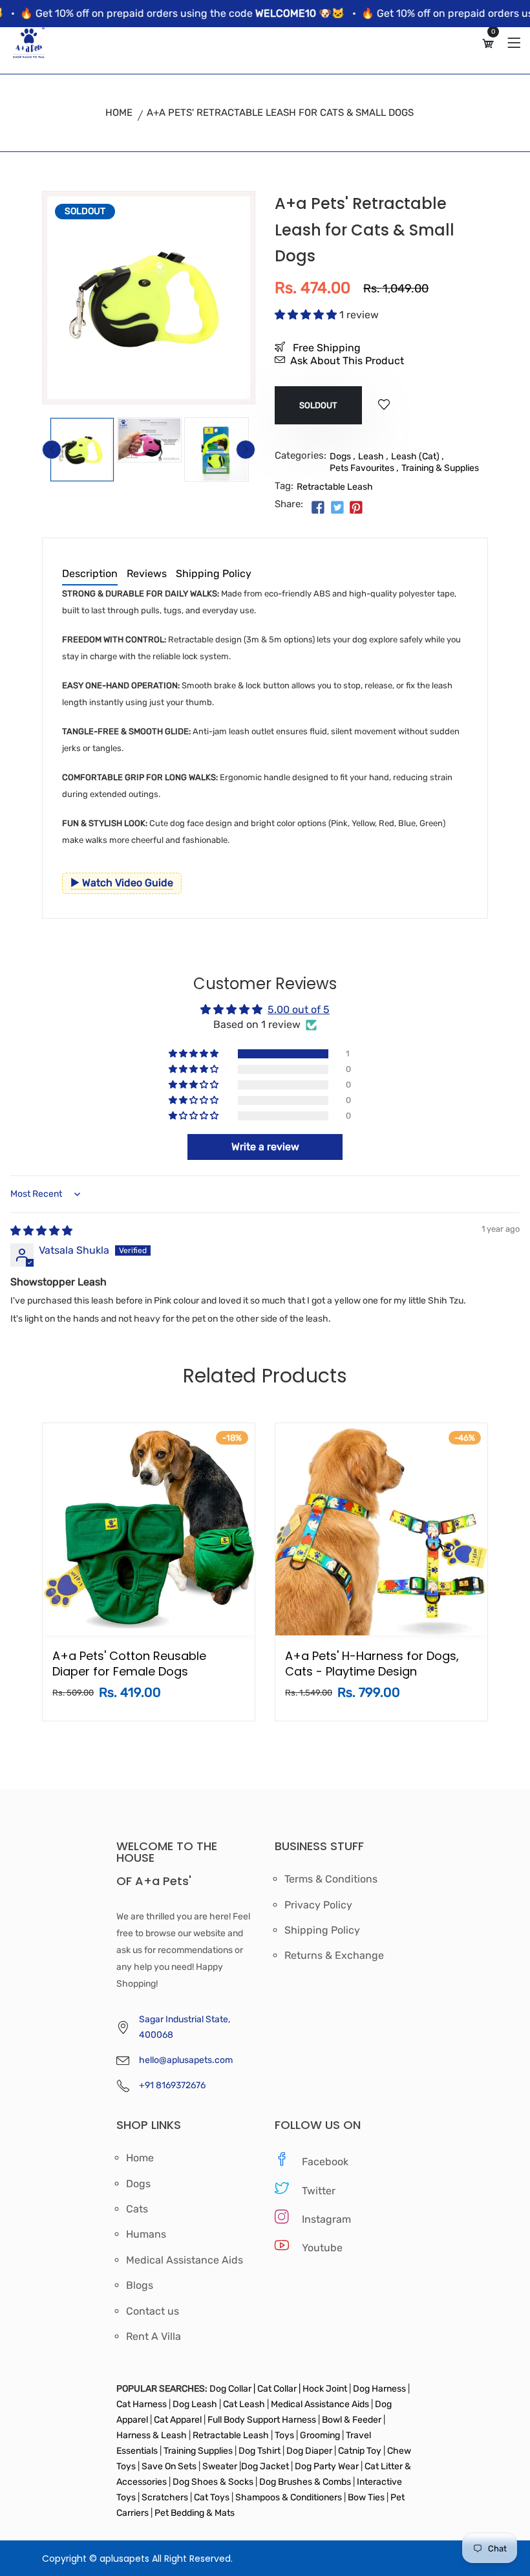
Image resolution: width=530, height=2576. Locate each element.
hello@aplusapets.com (186, 2060)
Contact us (153, 2311)
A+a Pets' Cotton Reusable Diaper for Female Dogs (129, 1664)
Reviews (147, 574)
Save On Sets (169, 2466)
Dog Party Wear (327, 2466)
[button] (307, 315)
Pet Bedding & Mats (195, 2513)
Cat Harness (143, 2404)
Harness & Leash (152, 2435)
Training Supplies (198, 2451)
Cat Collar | (278, 2389)
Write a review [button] (265, 1147)
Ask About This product (347, 361)
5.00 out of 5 (299, 1010)
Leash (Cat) (415, 456)
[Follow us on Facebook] (318, 508)
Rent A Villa (154, 2337)
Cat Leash (245, 2404)
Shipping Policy (214, 574)
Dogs (340, 456)
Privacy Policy (318, 1905)
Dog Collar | (232, 2389)
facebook (325, 2162)
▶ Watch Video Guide (122, 883)
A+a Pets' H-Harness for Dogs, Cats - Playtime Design (372, 1664)
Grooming (320, 2435)
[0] (488, 44)
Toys (284, 2435)
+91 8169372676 (172, 2085)
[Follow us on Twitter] (337, 508)
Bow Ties (366, 2497)
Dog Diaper (308, 2451)
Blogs (140, 2286)
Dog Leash (195, 2404)
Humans (146, 2234)
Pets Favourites (362, 468)
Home (119, 113)
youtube (322, 2248)
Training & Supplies (440, 468)
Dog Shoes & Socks (214, 2482)
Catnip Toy (360, 2451)
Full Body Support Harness (261, 2420)
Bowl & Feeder (352, 2420)
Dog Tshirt (260, 2451)
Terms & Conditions (331, 1879)
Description (90, 574)
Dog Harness (378, 2389)
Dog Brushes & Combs (305, 2482)
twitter (319, 2191)
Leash (371, 456)
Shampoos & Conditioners (288, 2497)
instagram (326, 2219)
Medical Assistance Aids (185, 2260)
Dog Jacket (265, 2466)
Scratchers (165, 2497)
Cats (137, 2209)
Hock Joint (325, 2389)
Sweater (219, 2466)
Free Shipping (325, 348)
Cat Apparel (179, 2420)
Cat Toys (213, 2497)
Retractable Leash (335, 487)
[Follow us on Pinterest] (356, 508)
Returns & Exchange (334, 1956)
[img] (41, 1231)
